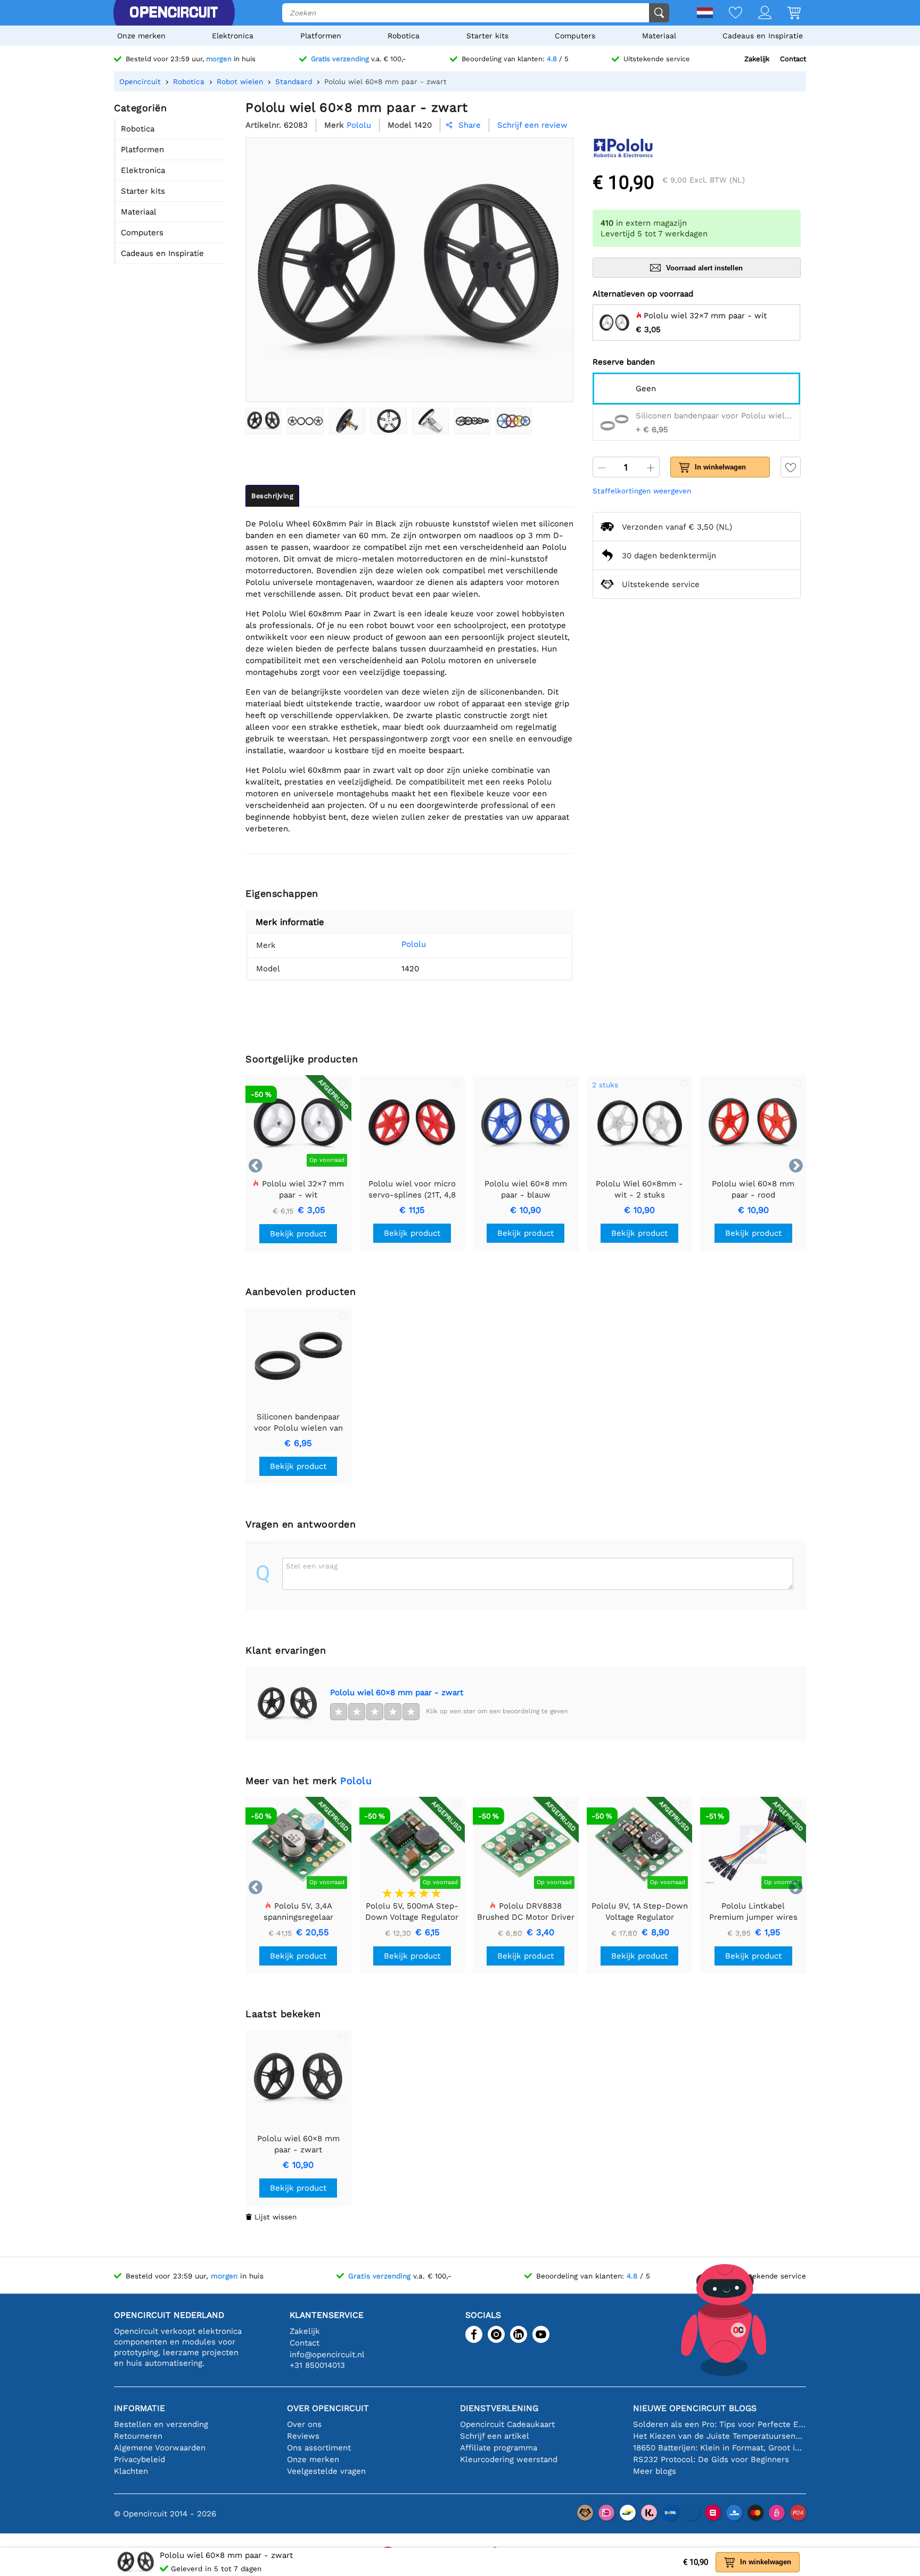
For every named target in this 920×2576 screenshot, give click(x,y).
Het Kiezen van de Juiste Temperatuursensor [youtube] (720, 2436)
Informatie (139, 2408)
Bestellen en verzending (161, 2424)
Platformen (321, 36)
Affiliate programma (499, 2448)
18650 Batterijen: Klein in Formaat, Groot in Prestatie (720, 2448)
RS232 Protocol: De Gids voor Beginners (711, 2459)
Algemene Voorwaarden (160, 2448)
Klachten (131, 2471)
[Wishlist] (728, 14)
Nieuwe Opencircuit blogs (695, 2408)
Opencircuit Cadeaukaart (507, 2424)
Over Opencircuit (328, 2408)
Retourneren (138, 2436)
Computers (575, 36)
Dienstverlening (499, 2408)
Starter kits (487, 36)
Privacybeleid (139, 2459)
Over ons (304, 2424)
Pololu (414, 944)
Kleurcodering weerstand (509, 2459)
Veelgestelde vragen (326, 2471)
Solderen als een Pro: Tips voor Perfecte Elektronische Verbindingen (720, 2424)
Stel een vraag (312, 1566)
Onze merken (141, 36)
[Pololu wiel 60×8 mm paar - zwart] (264, 421)
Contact (793, 59)
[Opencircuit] (174, 13)
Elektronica (233, 36)
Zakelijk (757, 59)
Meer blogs (655, 2471)
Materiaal (659, 36)
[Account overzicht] (757, 14)
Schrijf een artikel (495, 2436)
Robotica (404, 36)
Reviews (303, 2436)
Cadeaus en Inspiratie (763, 36)
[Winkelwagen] (786, 14)
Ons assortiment (319, 2448)
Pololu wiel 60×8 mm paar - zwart (397, 1692)
